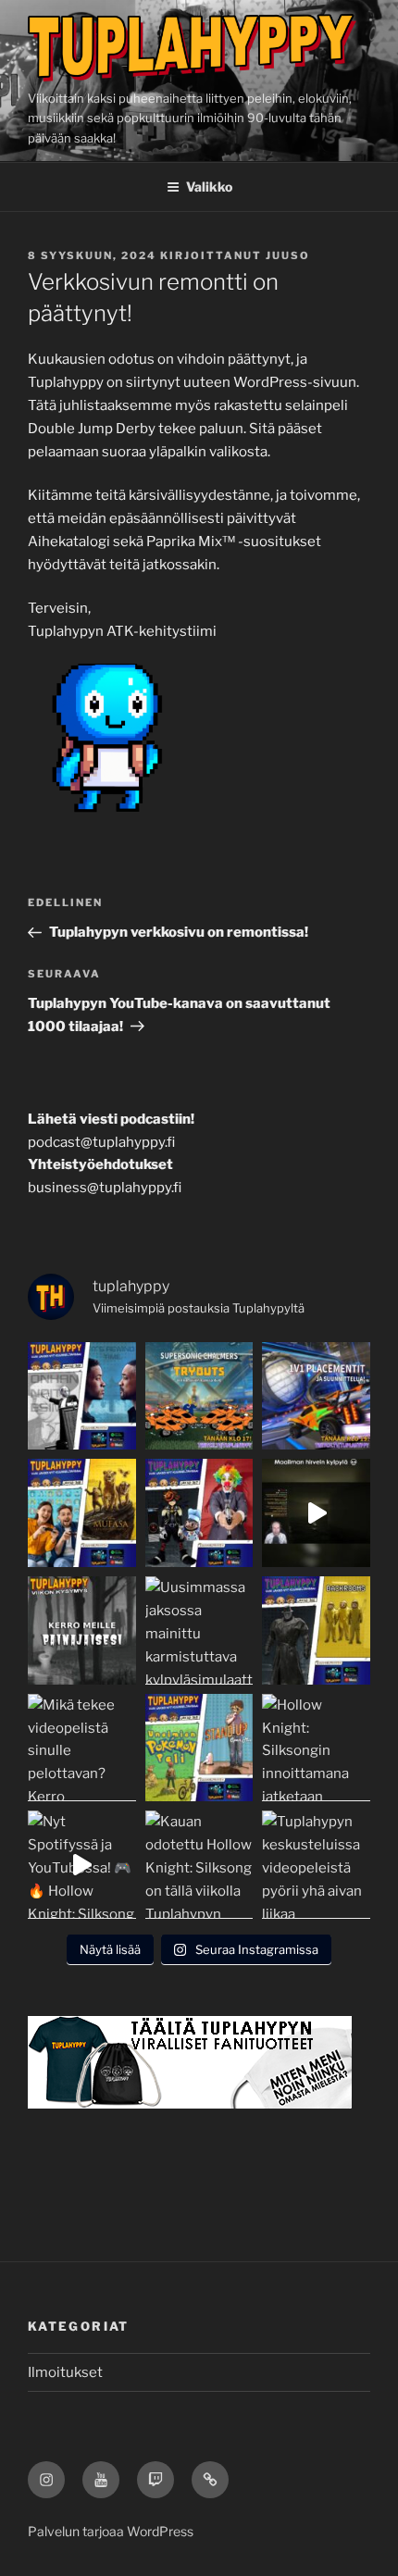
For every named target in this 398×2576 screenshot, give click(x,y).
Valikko (209, 187)
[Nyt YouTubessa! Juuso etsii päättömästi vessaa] (316, 1513)
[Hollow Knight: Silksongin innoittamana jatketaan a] (316, 1748)
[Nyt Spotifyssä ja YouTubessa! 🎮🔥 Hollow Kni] (82, 1865)
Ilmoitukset (65, 2372)
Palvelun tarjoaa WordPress (111, 2531)
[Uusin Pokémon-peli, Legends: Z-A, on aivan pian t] (199, 1748)
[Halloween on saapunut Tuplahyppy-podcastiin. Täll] (316, 1630)
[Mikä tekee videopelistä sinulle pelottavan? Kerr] (82, 1748)
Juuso (288, 255)
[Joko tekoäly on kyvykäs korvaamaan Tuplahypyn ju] (82, 1396)
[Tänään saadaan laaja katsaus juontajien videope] (82, 1513)
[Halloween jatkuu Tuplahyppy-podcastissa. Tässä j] (199, 1513)
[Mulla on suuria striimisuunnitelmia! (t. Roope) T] (316, 1396)
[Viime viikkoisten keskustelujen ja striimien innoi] (82, 1630)
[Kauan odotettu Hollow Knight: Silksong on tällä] (199, 1865)
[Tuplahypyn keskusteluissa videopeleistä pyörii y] (316, 1865)
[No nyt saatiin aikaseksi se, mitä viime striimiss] (199, 1396)
